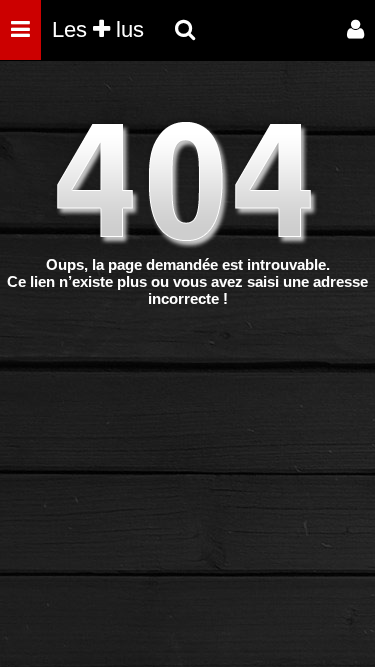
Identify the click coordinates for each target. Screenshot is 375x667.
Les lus (98, 29)
